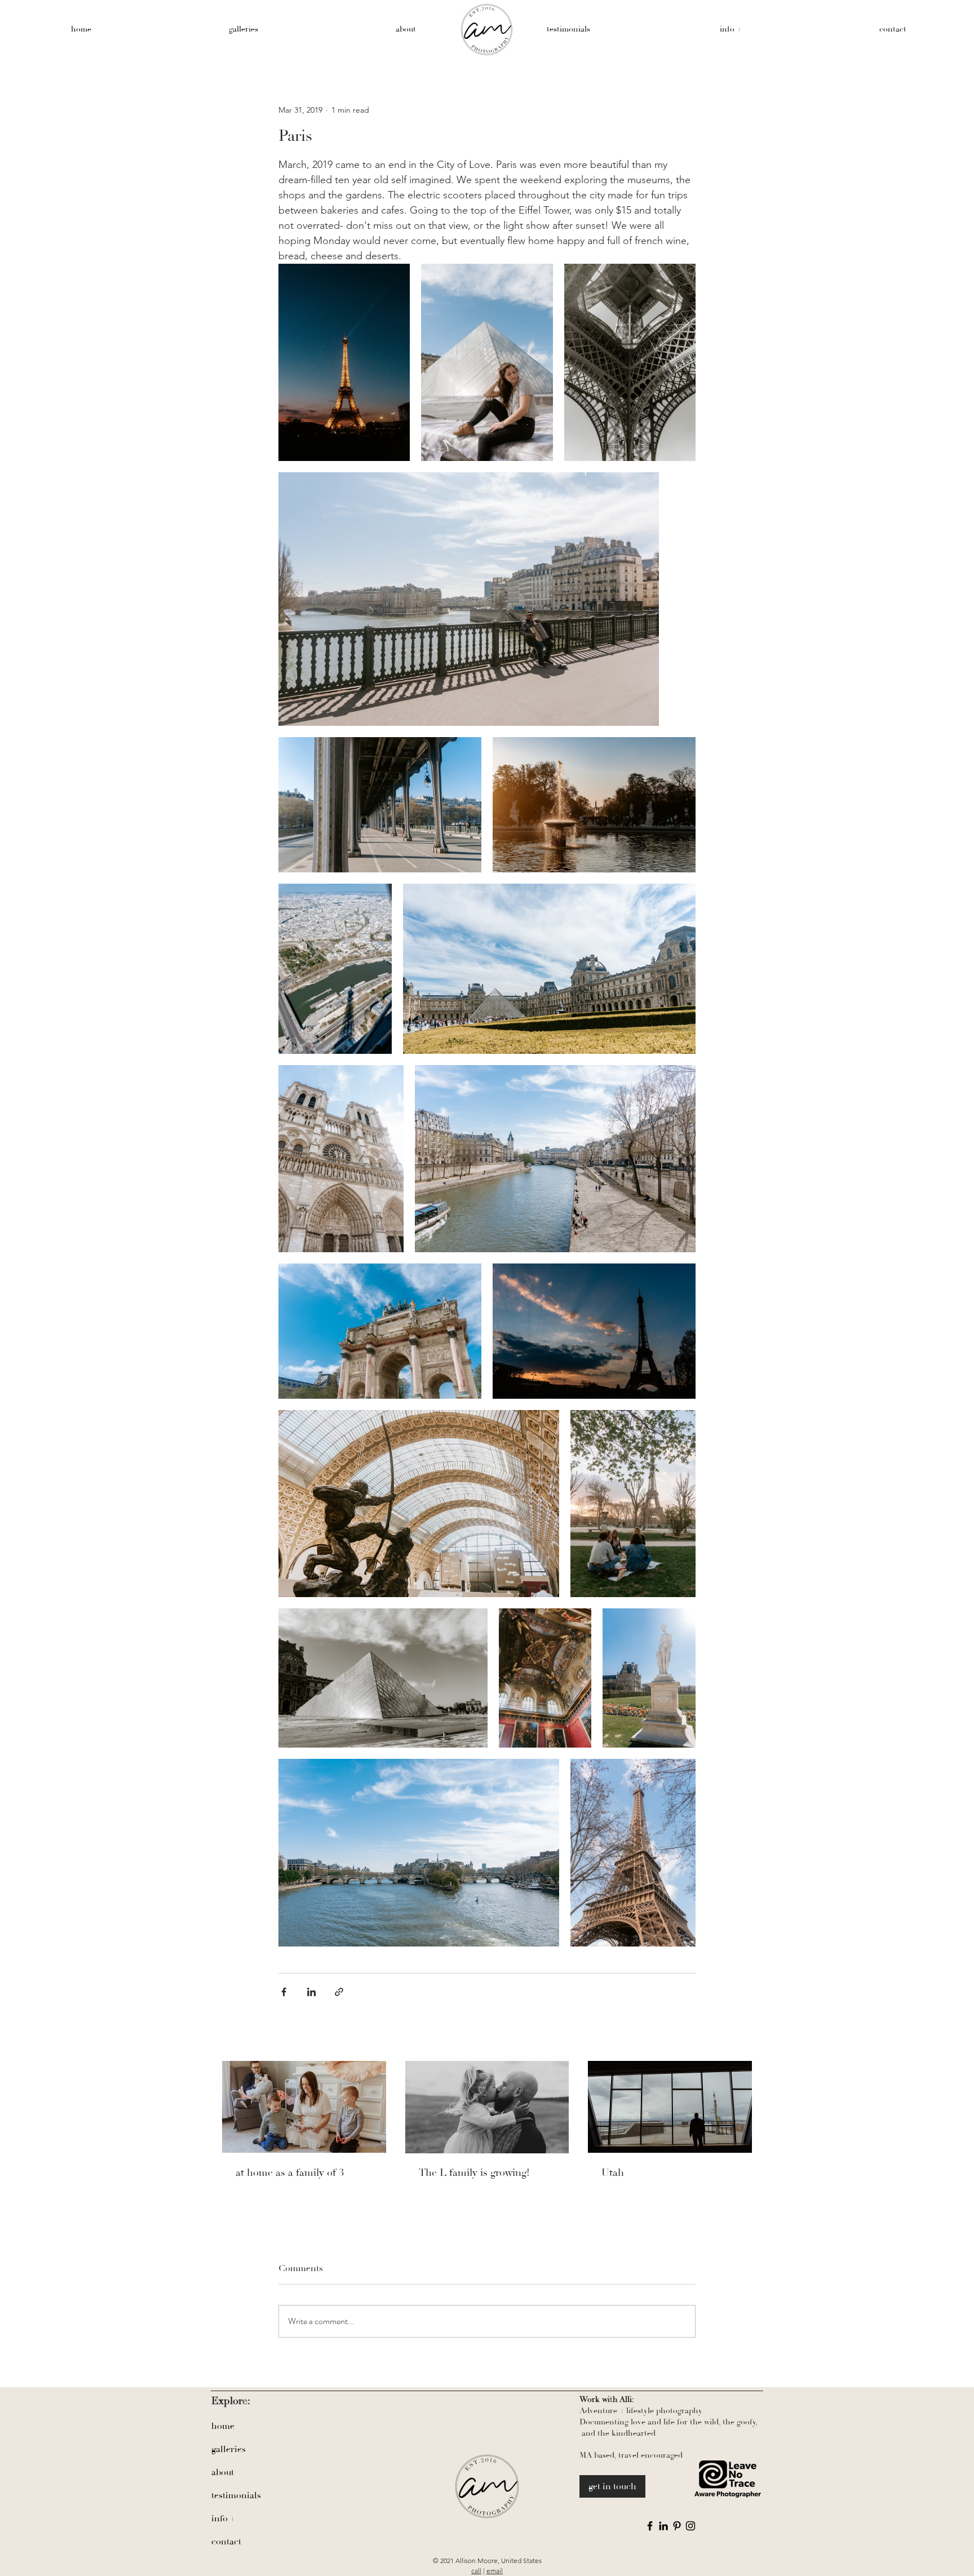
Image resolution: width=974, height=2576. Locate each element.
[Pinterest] (677, 2526)
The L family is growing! (474, 2173)
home (223, 2426)
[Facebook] (650, 2526)
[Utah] (670, 2107)
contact (226, 2542)
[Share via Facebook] (284, 1992)
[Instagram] (690, 2526)
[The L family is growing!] (487, 2107)
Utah (613, 2173)
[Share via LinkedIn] (311, 1992)
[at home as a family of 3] (304, 2107)
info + (223, 2519)
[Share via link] (339, 1992)
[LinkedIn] (663, 2526)
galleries (229, 2449)
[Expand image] (344, 362)
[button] (730, 29)
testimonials (236, 2495)
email (495, 2571)
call (476, 2571)
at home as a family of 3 (290, 2173)
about (223, 2472)
